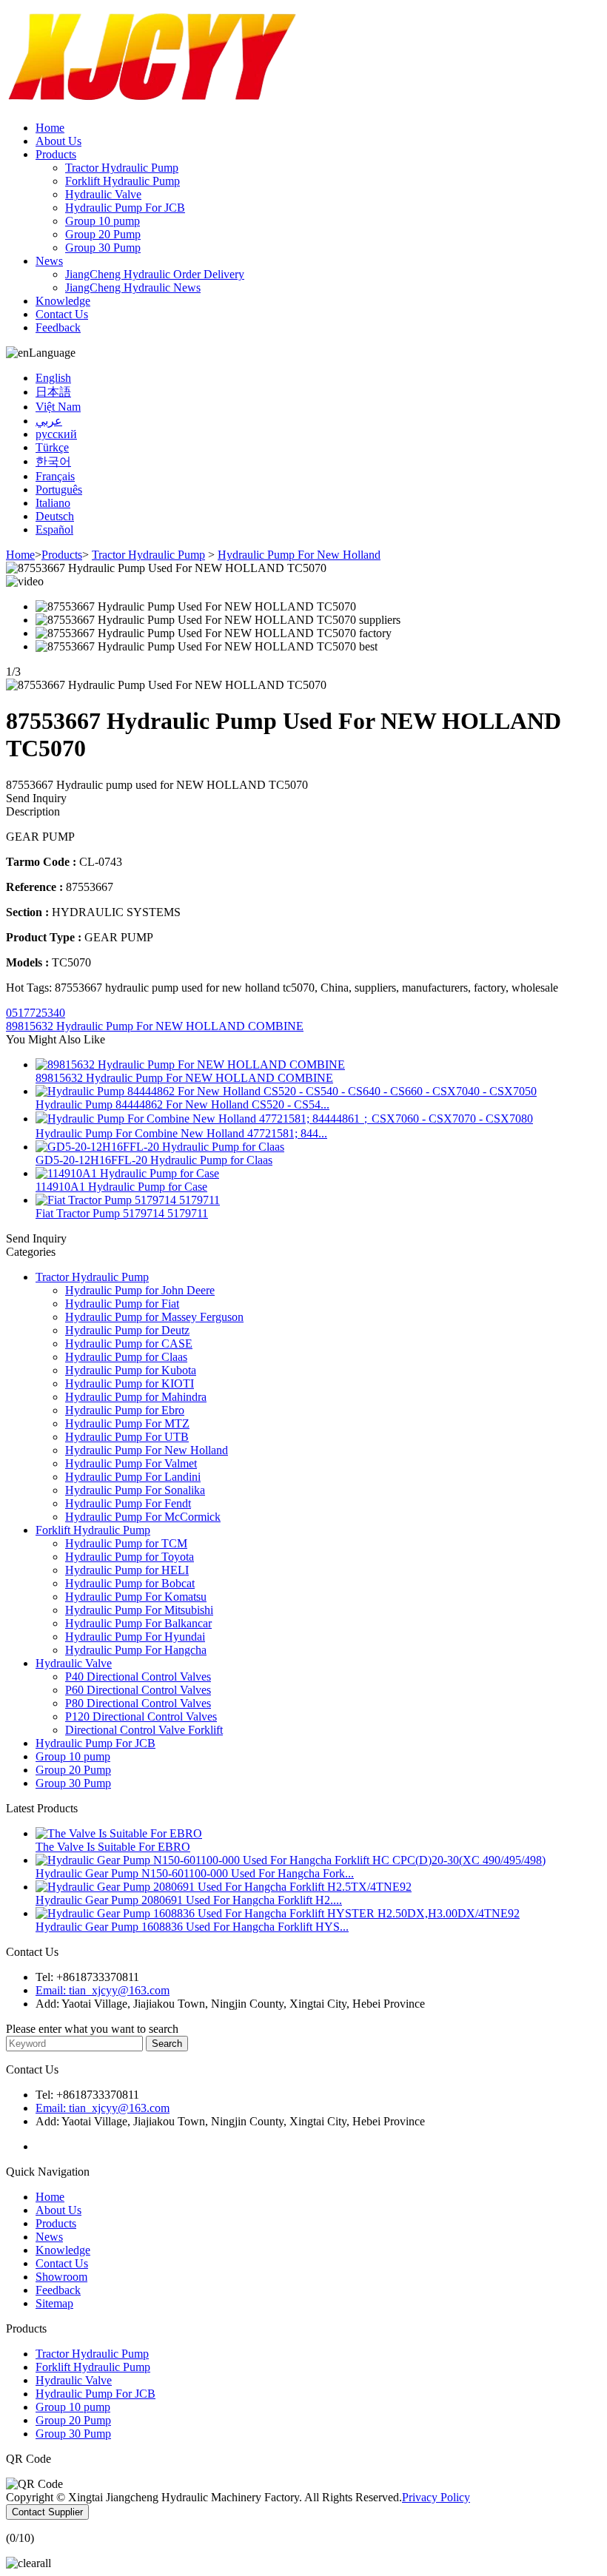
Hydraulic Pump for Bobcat (130, 1583)
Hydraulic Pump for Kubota (131, 1370)
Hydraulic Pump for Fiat (122, 1304)
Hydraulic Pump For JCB (125, 208)
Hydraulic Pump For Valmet (131, 1463)
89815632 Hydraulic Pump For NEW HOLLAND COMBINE (155, 1026)
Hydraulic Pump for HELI (127, 1570)
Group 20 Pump (103, 234)
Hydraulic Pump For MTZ (127, 1423)
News (49, 261)
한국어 (53, 461)
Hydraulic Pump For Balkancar (138, 1623)
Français (55, 476)
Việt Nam (58, 407)
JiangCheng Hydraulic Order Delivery (155, 274)
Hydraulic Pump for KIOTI (130, 1383)
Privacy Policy (436, 2497)
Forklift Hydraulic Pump (123, 181)
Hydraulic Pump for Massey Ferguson (154, 1317)
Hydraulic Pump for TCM (126, 1543)
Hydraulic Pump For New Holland (299, 555)
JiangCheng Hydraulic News (133, 287)
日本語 (53, 392)
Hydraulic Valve (103, 194)
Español (54, 529)
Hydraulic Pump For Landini (133, 1477)
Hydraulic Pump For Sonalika (135, 1490)
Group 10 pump (103, 221)
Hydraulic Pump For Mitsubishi (139, 1610)
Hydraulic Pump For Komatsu (136, 1597)
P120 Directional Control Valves (141, 1716)
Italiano (53, 503)
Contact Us (62, 314)
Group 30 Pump (103, 248)
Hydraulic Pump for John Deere (140, 1290)
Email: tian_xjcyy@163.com (103, 1990)
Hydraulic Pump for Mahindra (136, 1397)
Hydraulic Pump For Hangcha (136, 1650)
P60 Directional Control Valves (138, 1690)
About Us (58, 141)
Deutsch (55, 516)
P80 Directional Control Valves (138, 1703)
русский (56, 434)
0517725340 (36, 1013)
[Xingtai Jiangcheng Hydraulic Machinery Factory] (154, 102)
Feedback (58, 327)
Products (56, 154)
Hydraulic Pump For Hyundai (135, 1637)
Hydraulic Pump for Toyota (130, 1557)
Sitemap (54, 2303)
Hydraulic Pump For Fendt (128, 1503)
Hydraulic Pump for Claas (126, 1357)
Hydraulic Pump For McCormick (143, 1517)
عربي (49, 421)
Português (59, 490)
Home (50, 128)
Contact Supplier (47, 2512)
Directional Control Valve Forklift (144, 1730)
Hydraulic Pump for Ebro (125, 1410)
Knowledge (63, 301)
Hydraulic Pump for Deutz (127, 1330)
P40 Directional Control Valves (138, 1677)
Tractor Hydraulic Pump (122, 168)
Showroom (61, 2277)
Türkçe (52, 447)
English (53, 378)
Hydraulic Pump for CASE (129, 1344)
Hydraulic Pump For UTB (127, 1437)
